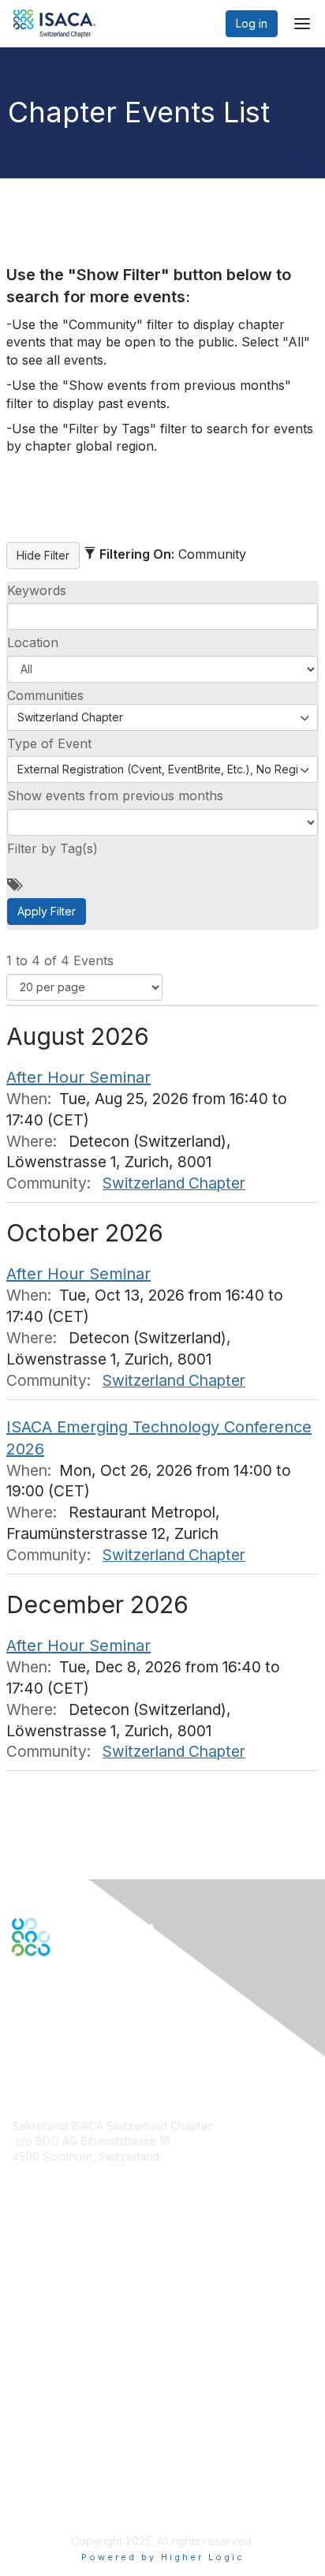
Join (23, 2271)
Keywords (37, 590)
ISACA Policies (49, 2447)
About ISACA (45, 2416)
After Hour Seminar (78, 1077)
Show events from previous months (115, 796)
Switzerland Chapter (174, 1183)
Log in (252, 23)
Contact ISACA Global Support (92, 2325)
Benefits (33, 2286)
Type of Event (49, 743)
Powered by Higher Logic (163, 2557)
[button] (162, 669)
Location (33, 642)
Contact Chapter (54, 2179)
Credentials (41, 2302)
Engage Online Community (82, 2034)
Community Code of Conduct (87, 2432)
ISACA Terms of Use (64, 2463)
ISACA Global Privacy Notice (85, 2479)
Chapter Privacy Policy (71, 2501)
